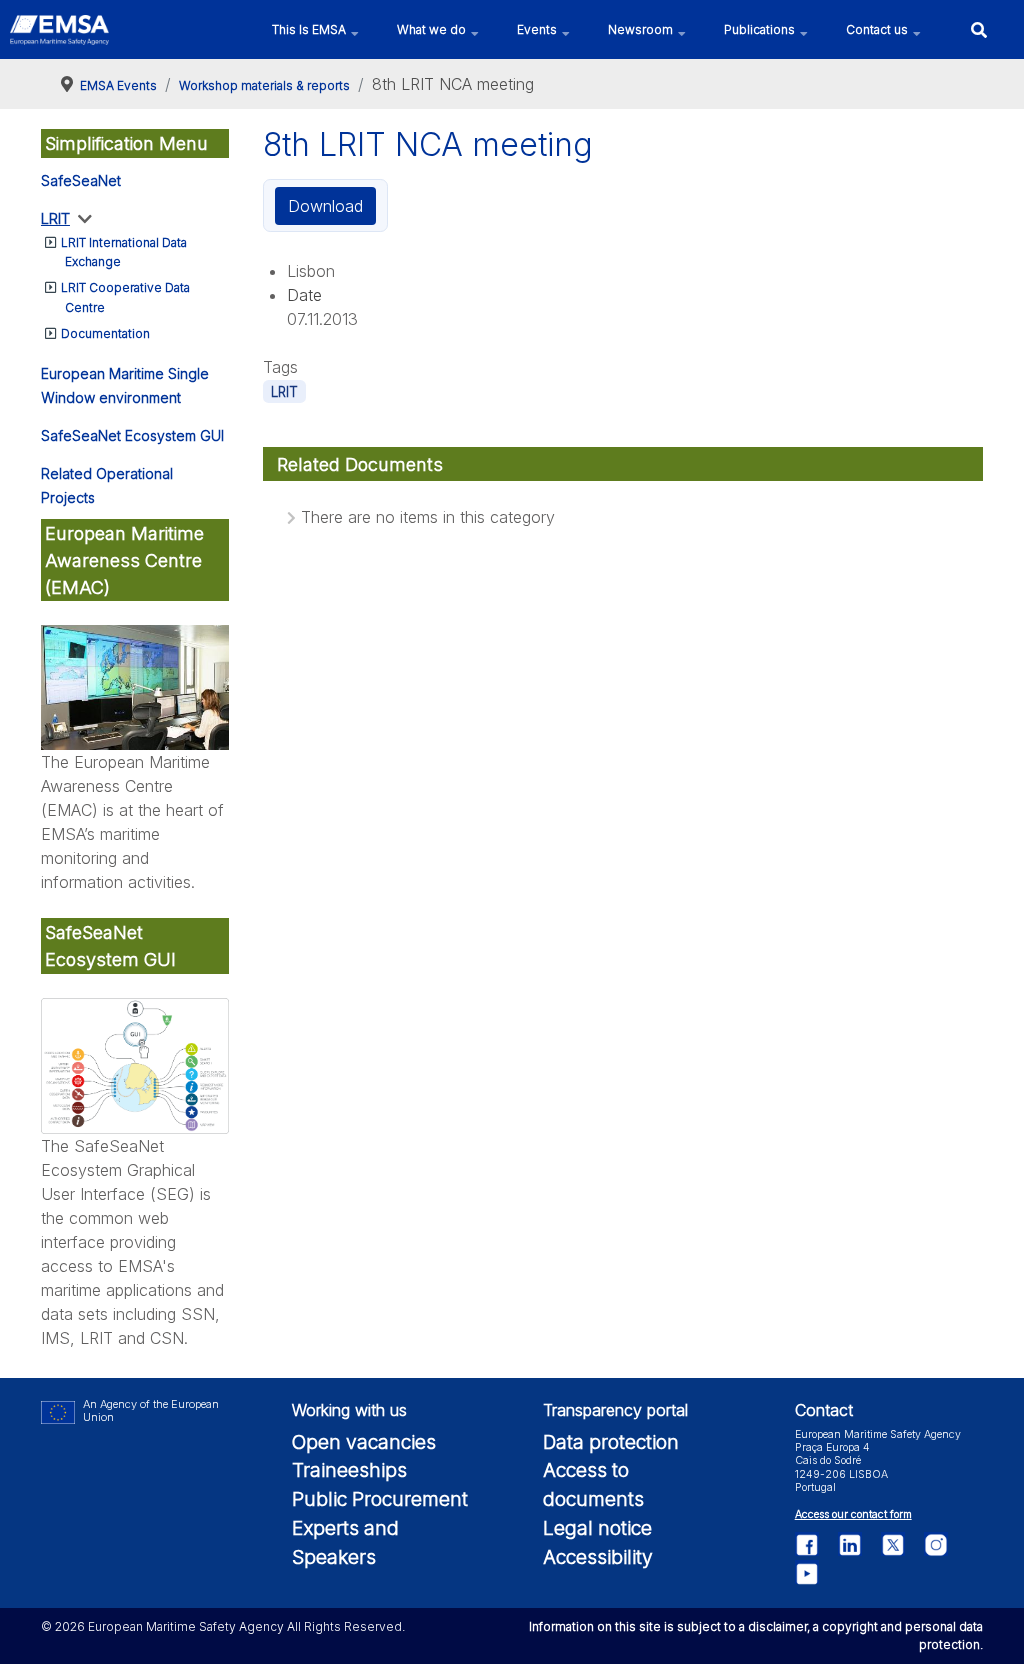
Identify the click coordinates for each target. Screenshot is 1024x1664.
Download (325, 206)
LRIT (55, 218)
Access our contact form (853, 1514)
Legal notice (597, 1528)
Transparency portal (615, 1410)
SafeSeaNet (81, 180)
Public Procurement (380, 1499)
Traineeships (349, 1470)
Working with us (349, 1410)
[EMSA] (59, 30)
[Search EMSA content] (978, 29)
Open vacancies (364, 1442)
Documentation (105, 333)
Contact (824, 1410)
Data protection (611, 1442)
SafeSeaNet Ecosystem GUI (132, 435)
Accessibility (598, 1557)
